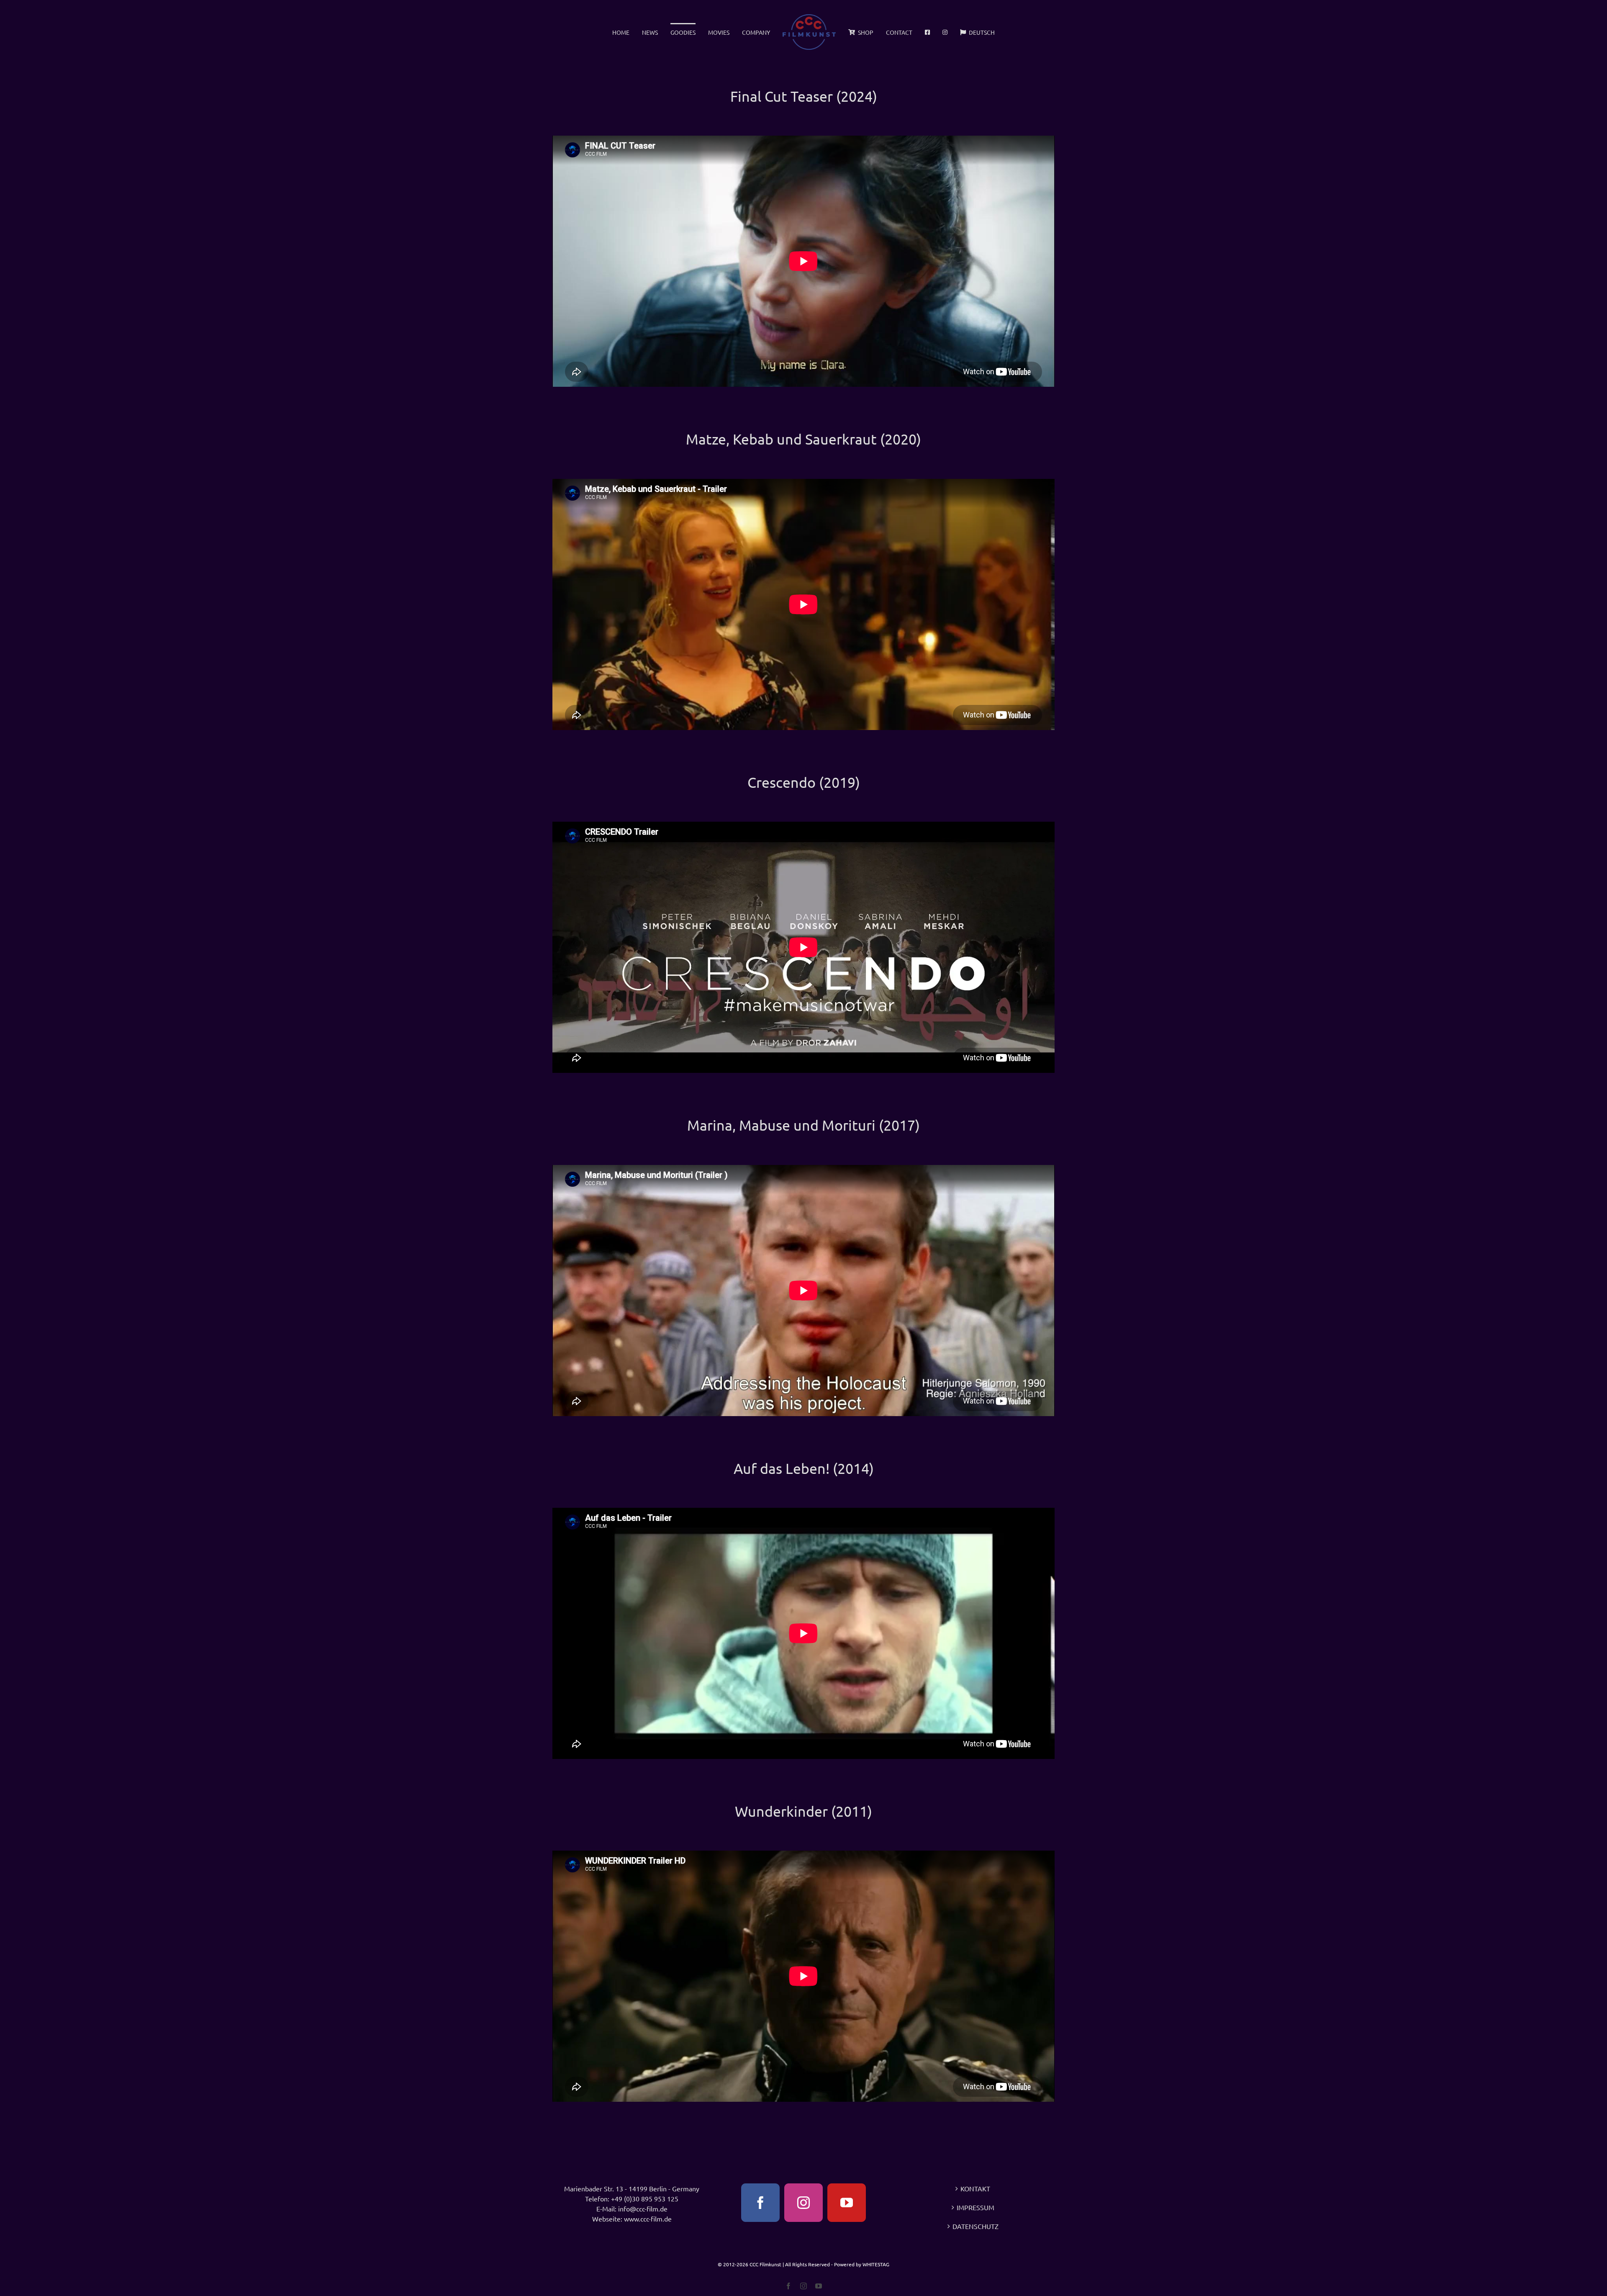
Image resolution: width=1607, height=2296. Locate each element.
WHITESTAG (876, 2264)
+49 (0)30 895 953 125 (645, 2198)
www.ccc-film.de (648, 2219)
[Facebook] (760, 2203)
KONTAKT (975, 2188)
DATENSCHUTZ (975, 2226)
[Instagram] (803, 2203)
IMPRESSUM (975, 2207)
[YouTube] (847, 2203)
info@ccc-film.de (643, 2209)
